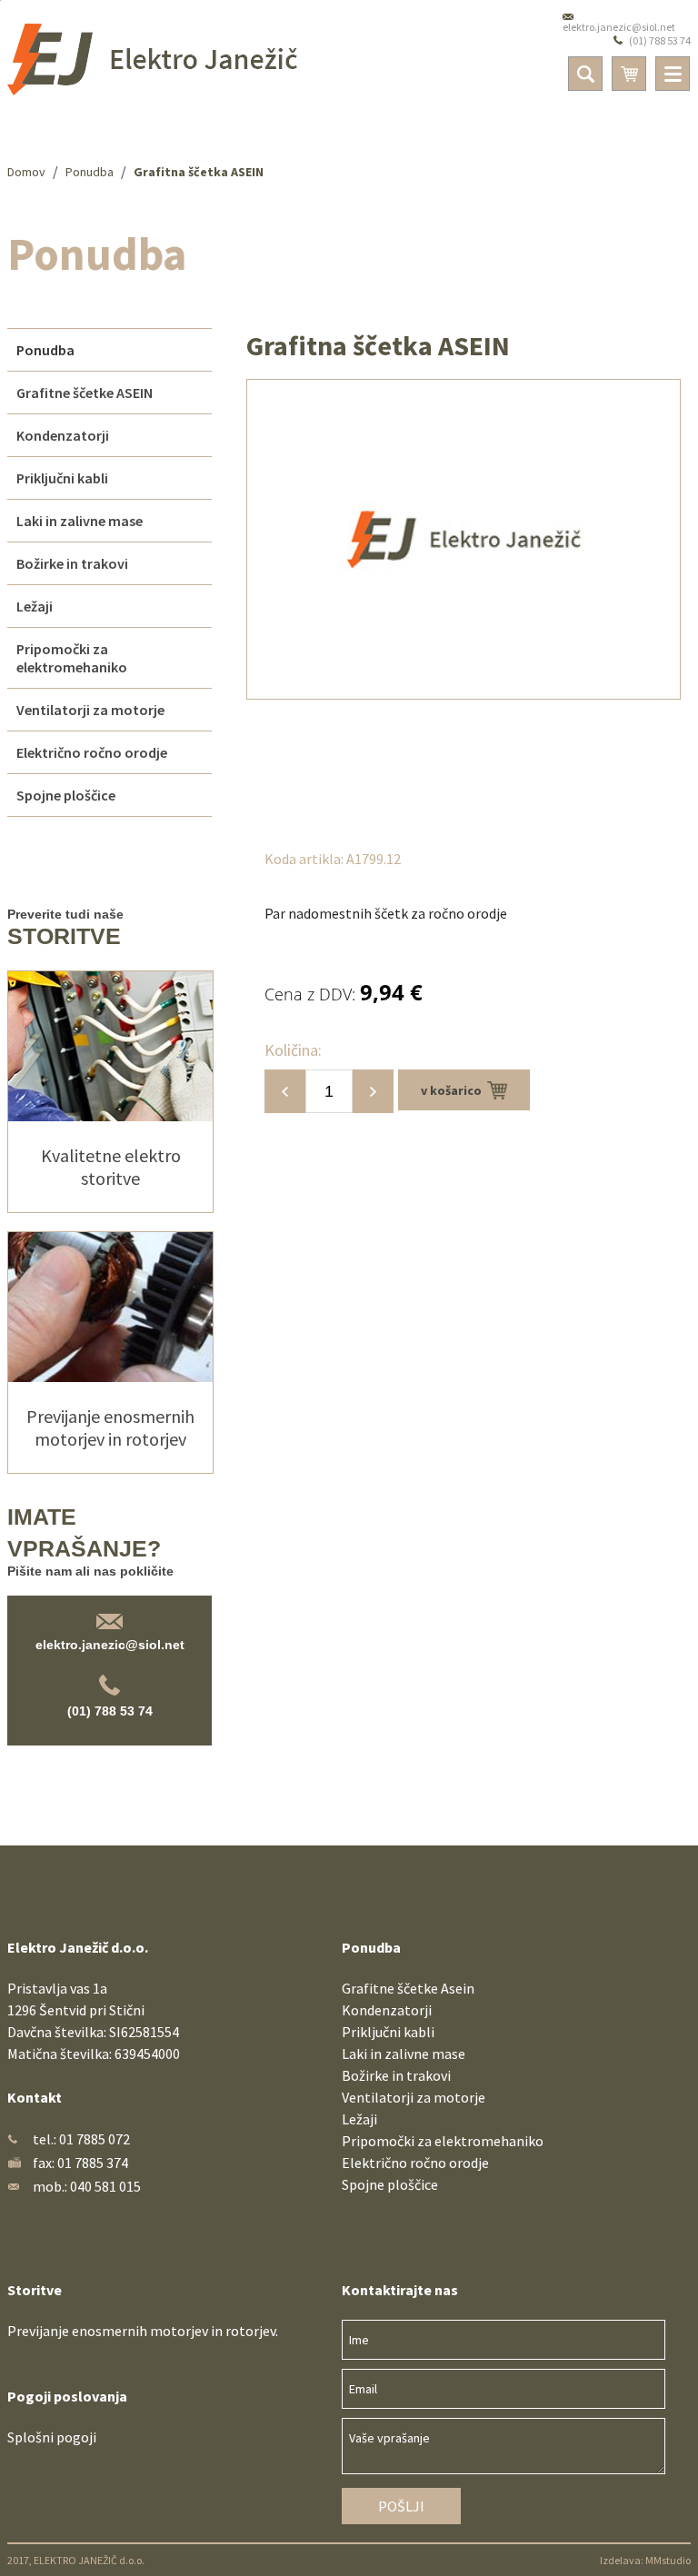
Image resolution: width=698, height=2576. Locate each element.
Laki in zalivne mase (404, 2054)
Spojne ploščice (390, 2184)
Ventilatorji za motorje (414, 2097)
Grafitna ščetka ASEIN (199, 172)
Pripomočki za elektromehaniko (443, 2141)
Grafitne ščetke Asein (408, 1988)
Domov (26, 172)
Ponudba (90, 172)
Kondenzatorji (387, 2010)
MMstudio (668, 2560)
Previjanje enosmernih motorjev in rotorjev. (143, 2331)
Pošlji (401, 2506)
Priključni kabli (388, 2032)
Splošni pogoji (52, 2437)
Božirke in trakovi (396, 2075)
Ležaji (359, 2119)
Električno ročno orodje (415, 2163)
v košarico (454, 1090)
